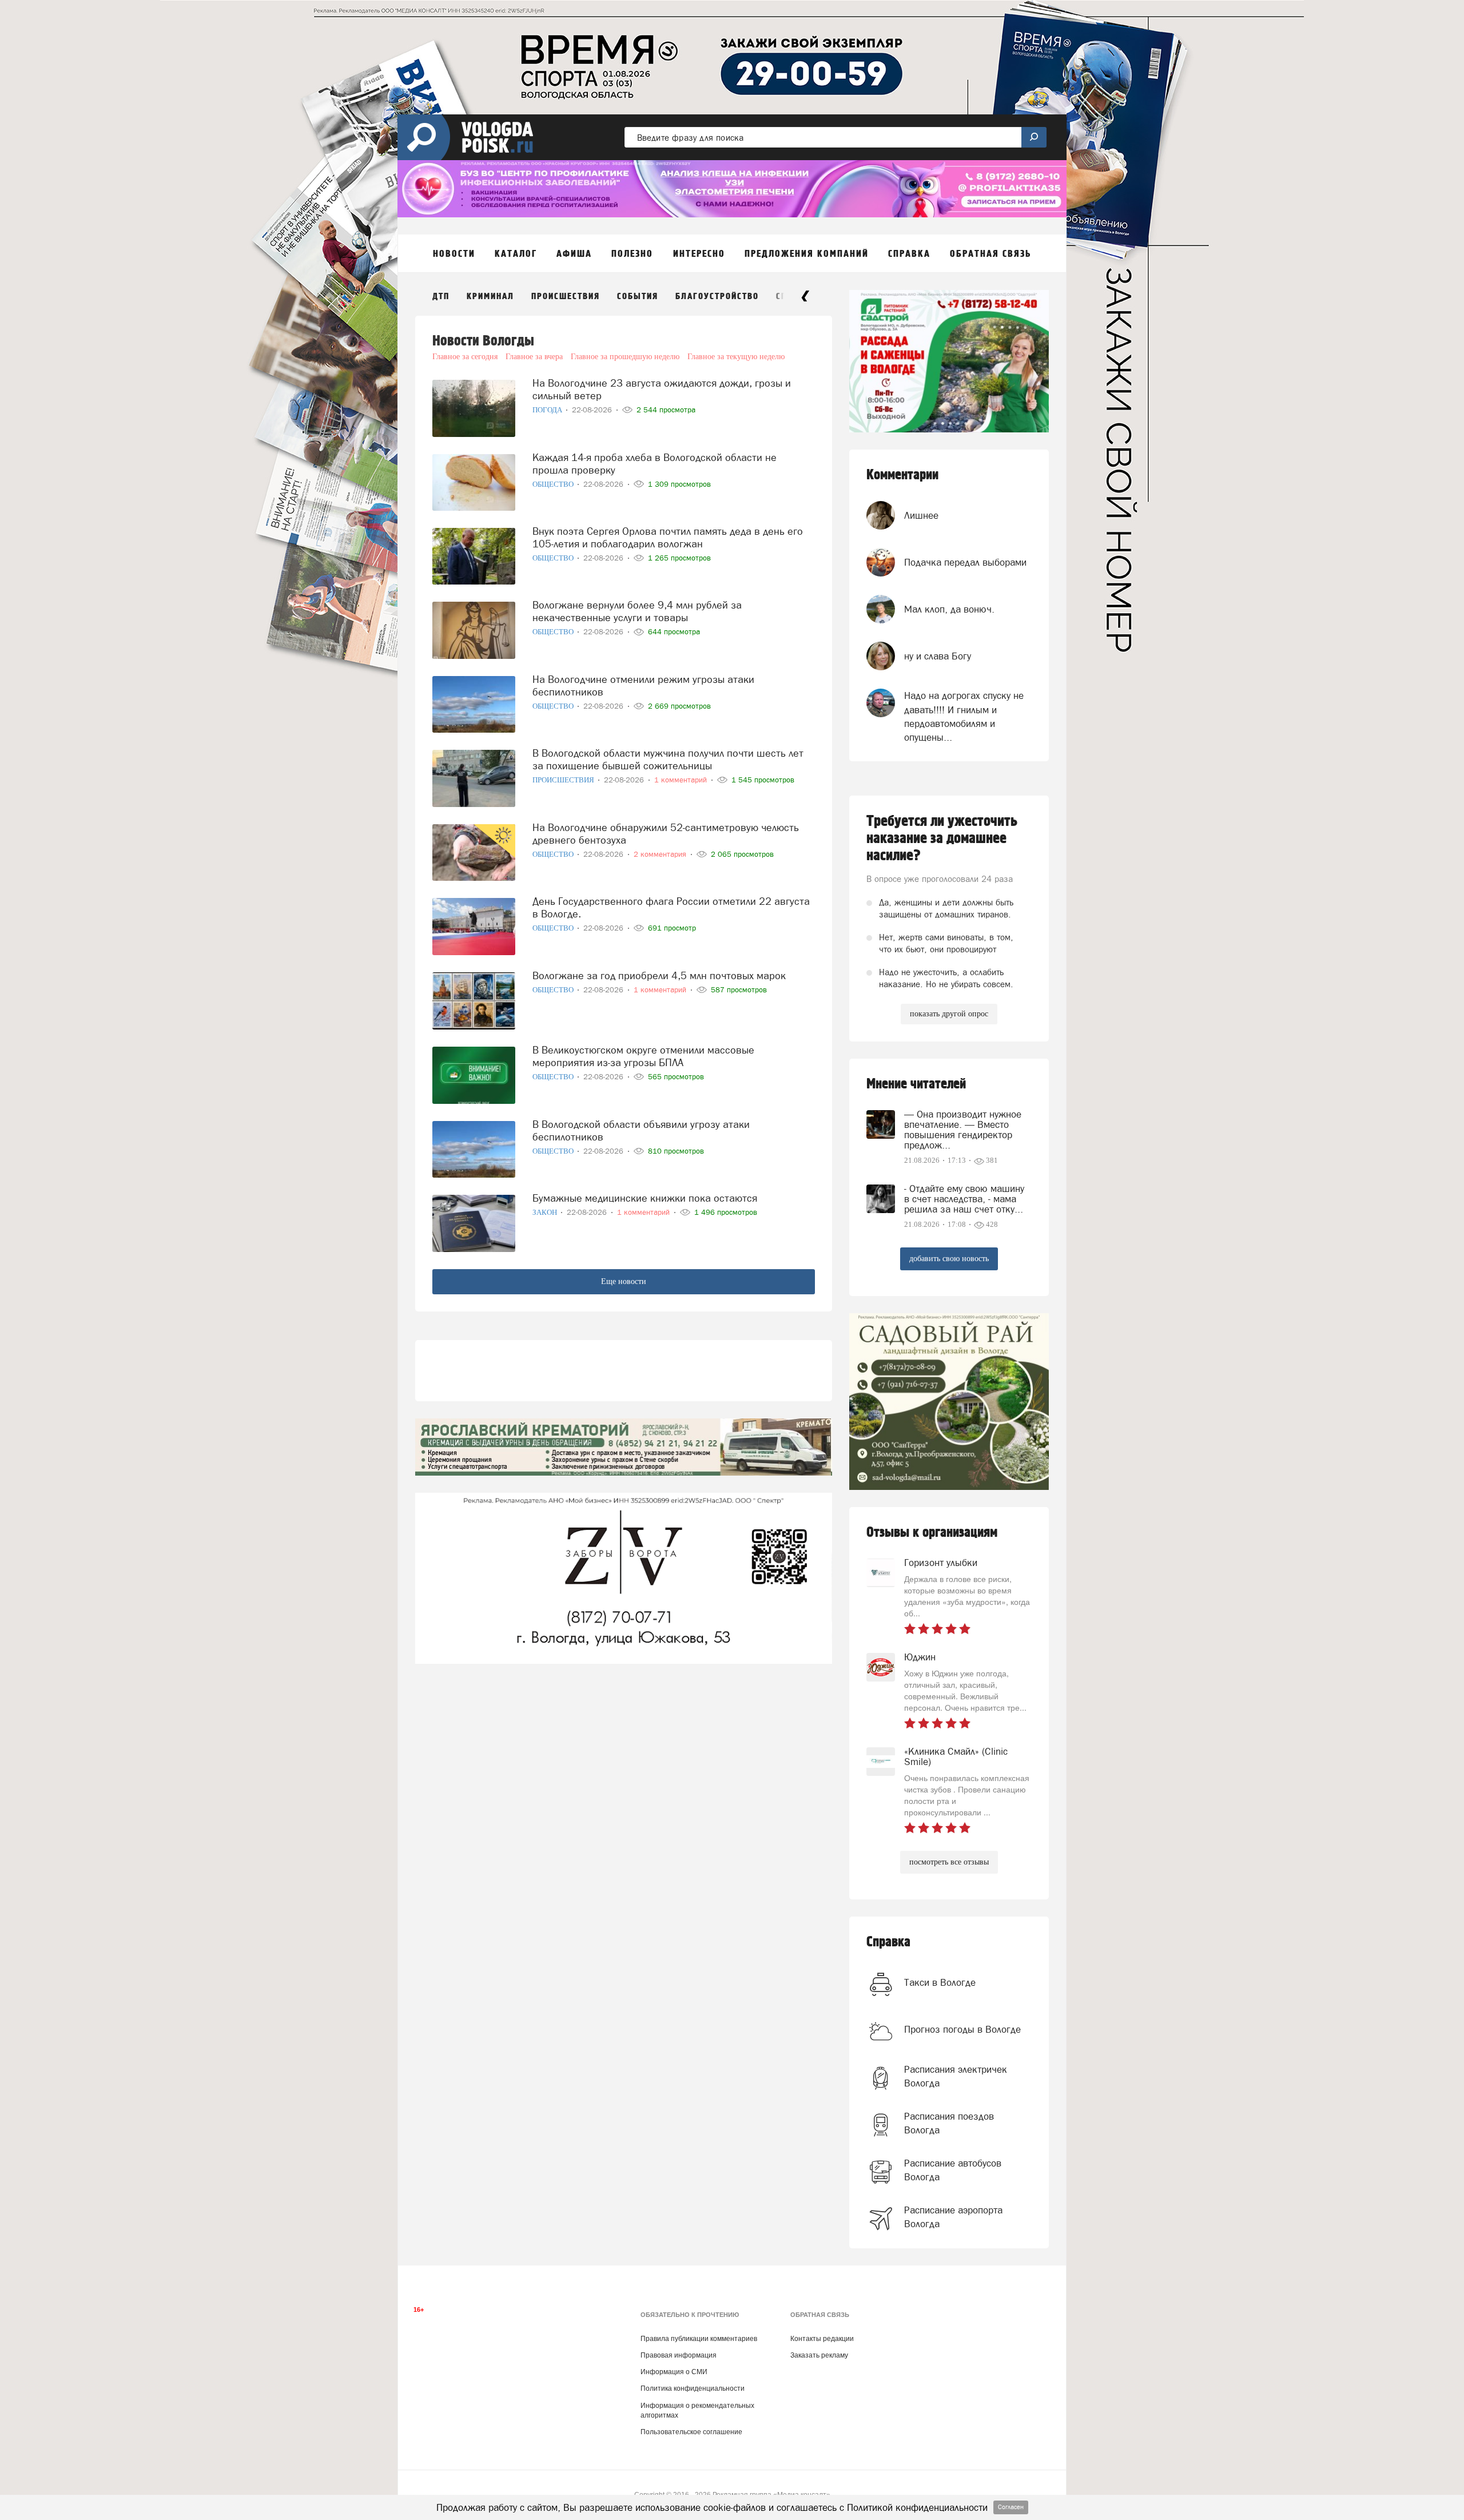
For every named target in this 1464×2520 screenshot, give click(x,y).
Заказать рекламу (819, 2355)
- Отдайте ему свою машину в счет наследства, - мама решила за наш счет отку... (964, 1199)
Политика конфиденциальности (693, 2388)
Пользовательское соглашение (691, 2432)
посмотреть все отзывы (949, 1862)
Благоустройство (717, 297)
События (638, 297)
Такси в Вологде (940, 1982)
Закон (546, 1212)
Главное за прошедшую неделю (625, 357)
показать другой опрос (949, 1014)
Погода (548, 410)
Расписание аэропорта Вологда (953, 2217)
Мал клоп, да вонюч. (949, 609)
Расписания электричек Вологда (956, 2076)
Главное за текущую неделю (736, 357)
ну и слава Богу (938, 656)
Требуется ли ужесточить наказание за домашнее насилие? (942, 838)
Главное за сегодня (465, 357)
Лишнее (921, 515)
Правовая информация (679, 2355)
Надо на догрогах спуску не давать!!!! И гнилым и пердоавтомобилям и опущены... (964, 716)
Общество (554, 484)
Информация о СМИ (674, 2372)
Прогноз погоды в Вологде (962, 2029)
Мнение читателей (916, 1084)
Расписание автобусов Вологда (953, 2170)
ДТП (441, 297)
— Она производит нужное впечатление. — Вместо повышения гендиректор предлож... (963, 1130)
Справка (888, 1942)
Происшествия (566, 297)
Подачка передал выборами (965, 562)
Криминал (490, 297)
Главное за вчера (534, 357)
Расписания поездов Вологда (949, 2123)
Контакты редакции (822, 2339)
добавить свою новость (949, 1259)
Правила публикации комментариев (699, 2339)
